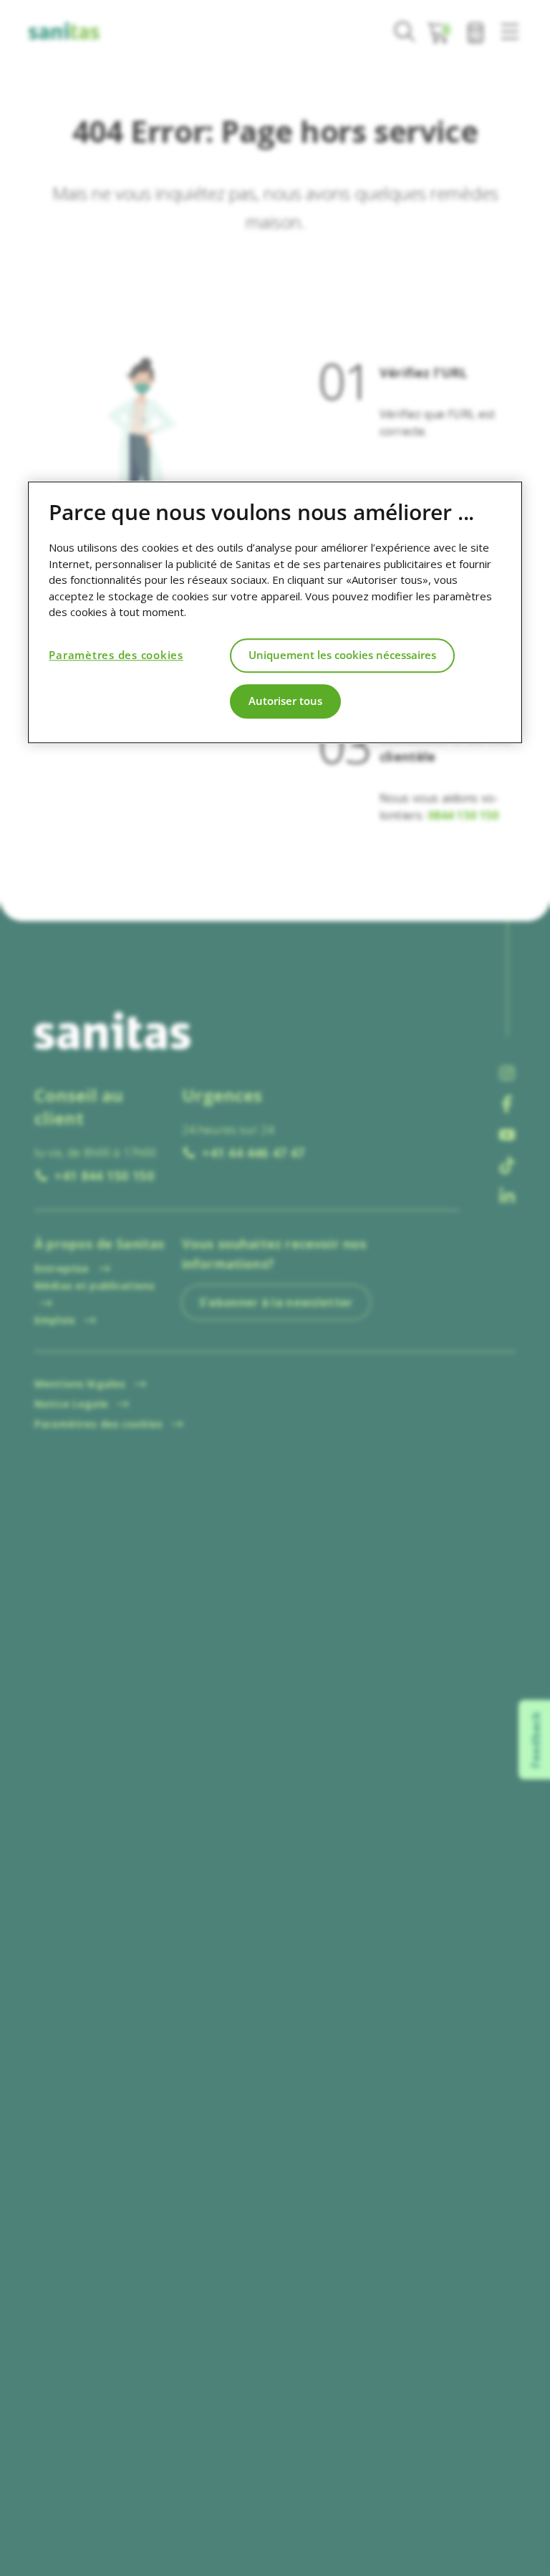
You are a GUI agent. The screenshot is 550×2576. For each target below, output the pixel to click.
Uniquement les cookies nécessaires (342, 655)
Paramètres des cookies (116, 655)
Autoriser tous (285, 701)
